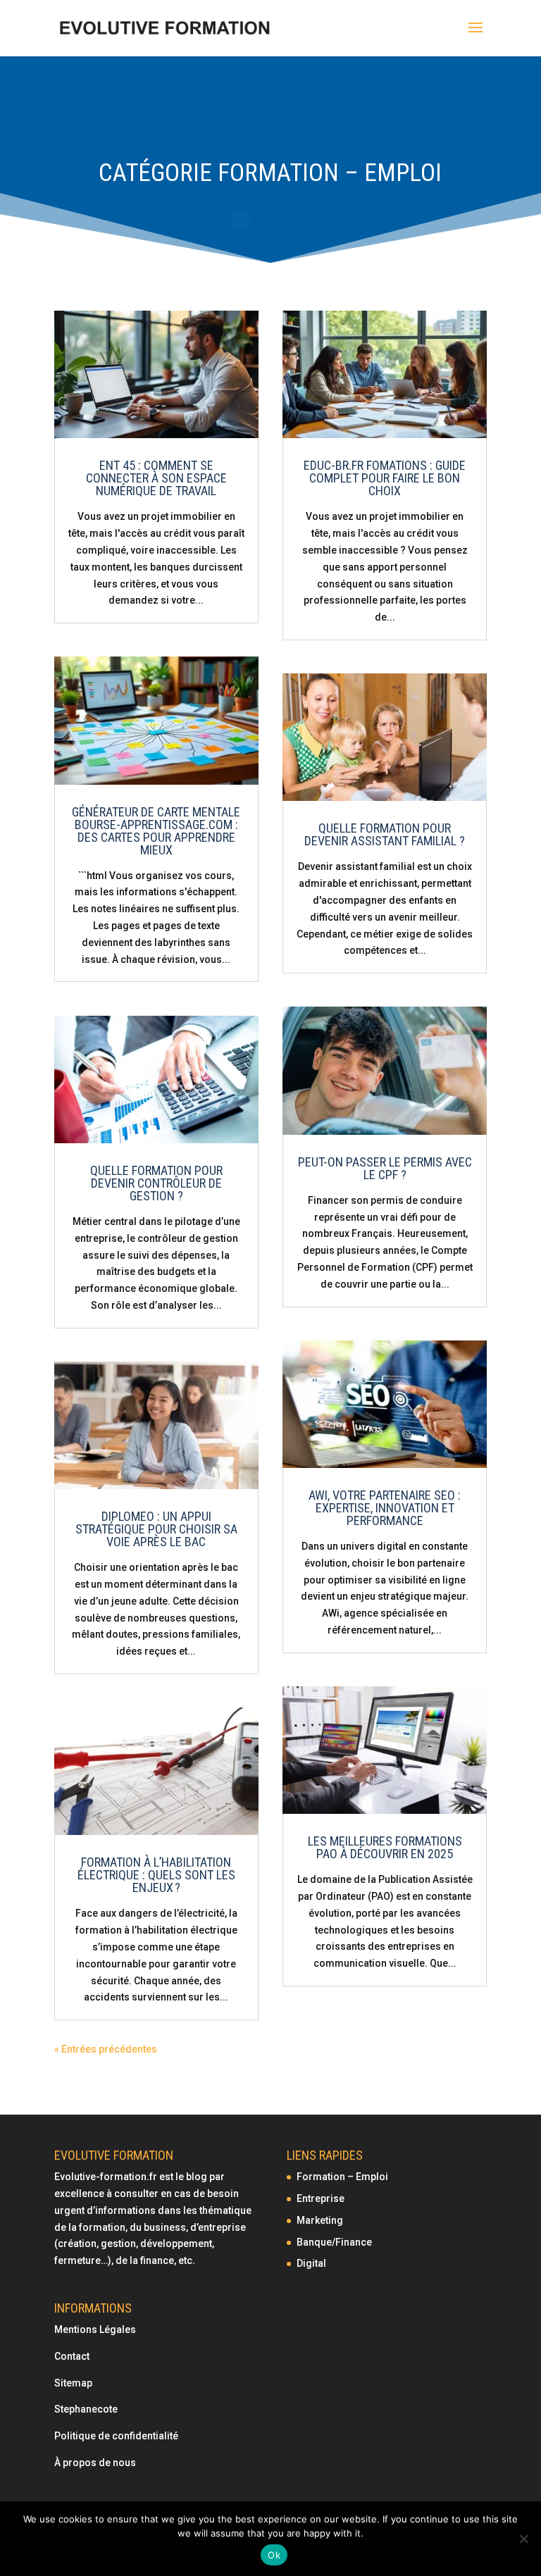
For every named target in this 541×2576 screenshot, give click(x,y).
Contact (72, 2356)
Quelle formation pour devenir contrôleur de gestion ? (156, 1183)
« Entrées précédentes (106, 2049)
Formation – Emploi (342, 2177)
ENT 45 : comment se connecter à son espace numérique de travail (156, 478)
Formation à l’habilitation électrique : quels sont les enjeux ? (156, 1875)
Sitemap (73, 2383)
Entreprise (321, 2198)
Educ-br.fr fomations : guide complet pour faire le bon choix (385, 478)
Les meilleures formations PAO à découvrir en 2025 (385, 1847)
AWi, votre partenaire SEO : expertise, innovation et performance (385, 1508)
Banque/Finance (334, 2242)
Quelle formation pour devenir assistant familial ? (385, 834)
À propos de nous (95, 2463)
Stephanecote (86, 2409)
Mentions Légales (95, 2329)
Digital (311, 2263)
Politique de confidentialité (117, 2436)
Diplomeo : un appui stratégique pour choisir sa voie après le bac (156, 1529)
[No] (523, 2539)
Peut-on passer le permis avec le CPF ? (385, 1168)
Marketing (320, 2220)
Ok (274, 2555)
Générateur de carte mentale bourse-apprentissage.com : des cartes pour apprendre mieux (156, 831)
